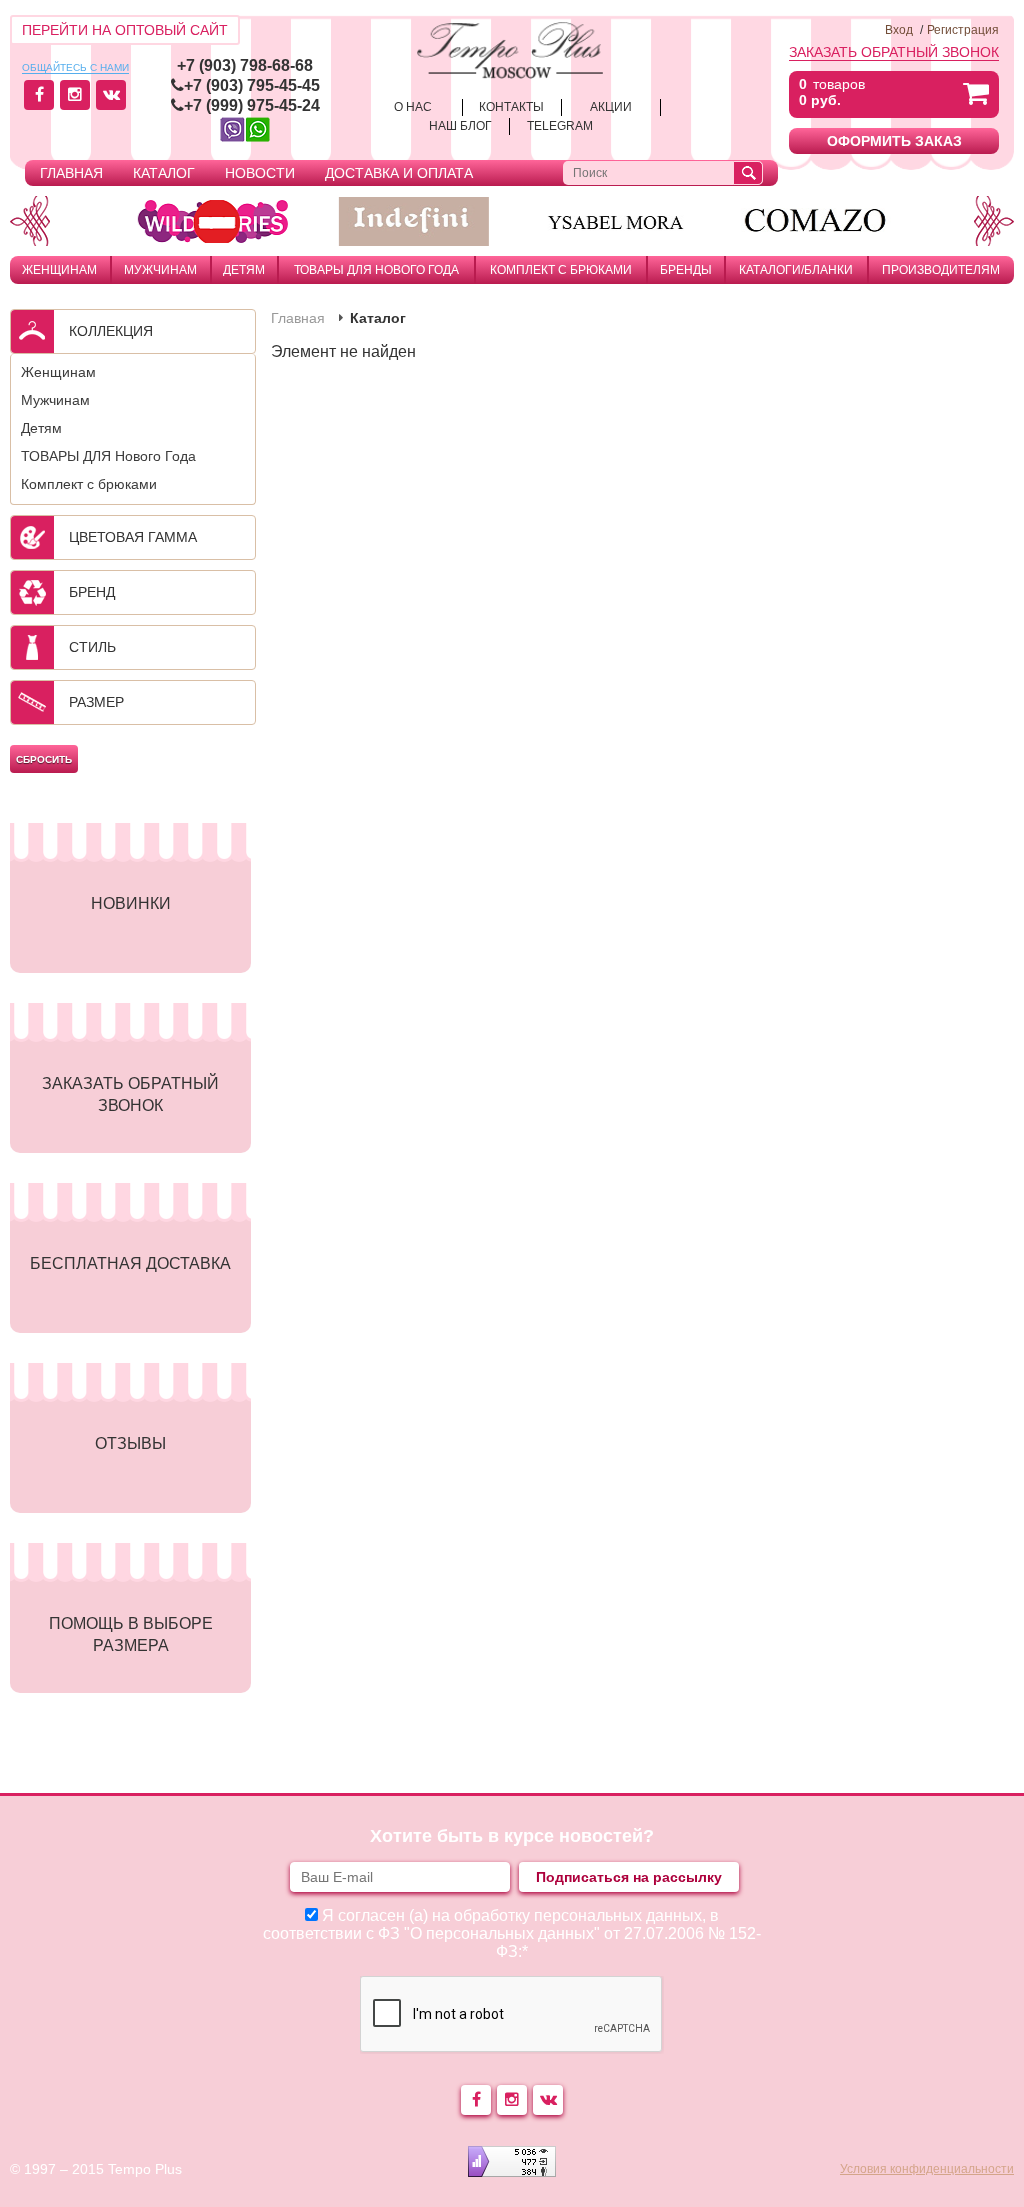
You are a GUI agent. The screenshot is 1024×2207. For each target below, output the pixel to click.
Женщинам (59, 270)
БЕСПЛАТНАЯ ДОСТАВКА (130, 1263)
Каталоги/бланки (796, 270)
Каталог (164, 173)
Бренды (686, 270)
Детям (244, 270)
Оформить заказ (894, 141)
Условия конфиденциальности (927, 2169)
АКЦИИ (611, 107)
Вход (899, 30)
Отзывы (130, 1443)
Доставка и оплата (399, 173)
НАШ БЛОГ (460, 126)
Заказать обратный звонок (894, 52)
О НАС (413, 107)
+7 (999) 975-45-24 (252, 105)
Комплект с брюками (561, 270)
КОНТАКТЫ (511, 107)
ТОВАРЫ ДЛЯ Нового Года (376, 270)
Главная (71, 173)
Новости (260, 173)
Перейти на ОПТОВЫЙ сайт (125, 30)
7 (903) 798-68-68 (249, 65)
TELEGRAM (560, 126)
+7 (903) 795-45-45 (252, 85)
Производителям (941, 270)
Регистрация (963, 30)
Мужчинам (160, 270)
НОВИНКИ (131, 903)
